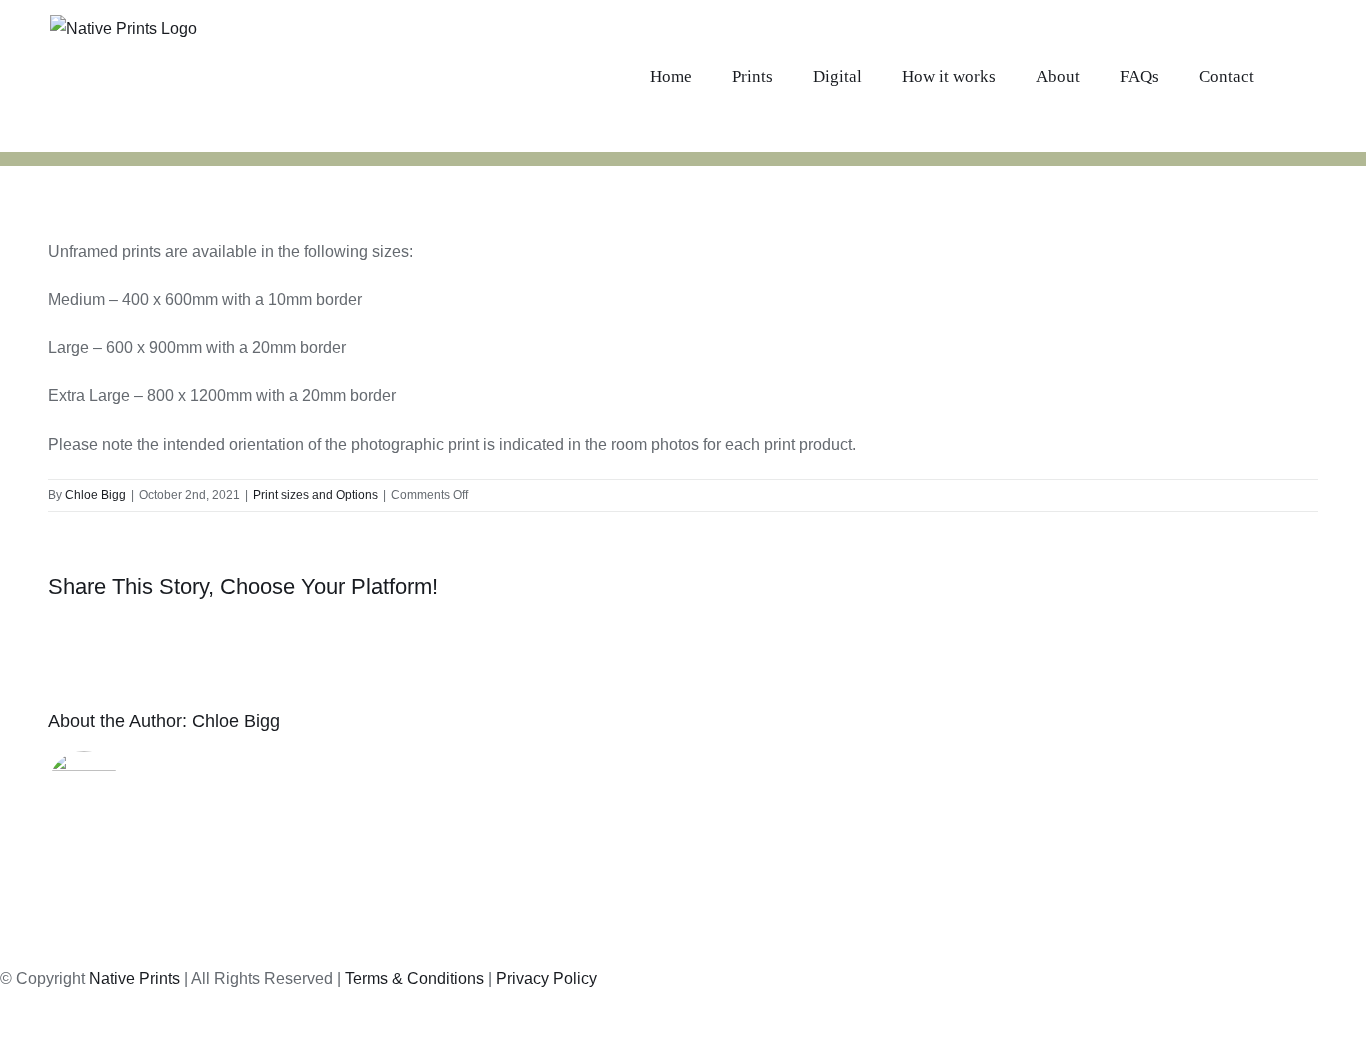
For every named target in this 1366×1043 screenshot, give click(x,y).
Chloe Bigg (95, 495)
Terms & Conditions (414, 978)
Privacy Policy (546, 978)
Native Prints (134, 978)
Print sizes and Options (315, 495)
